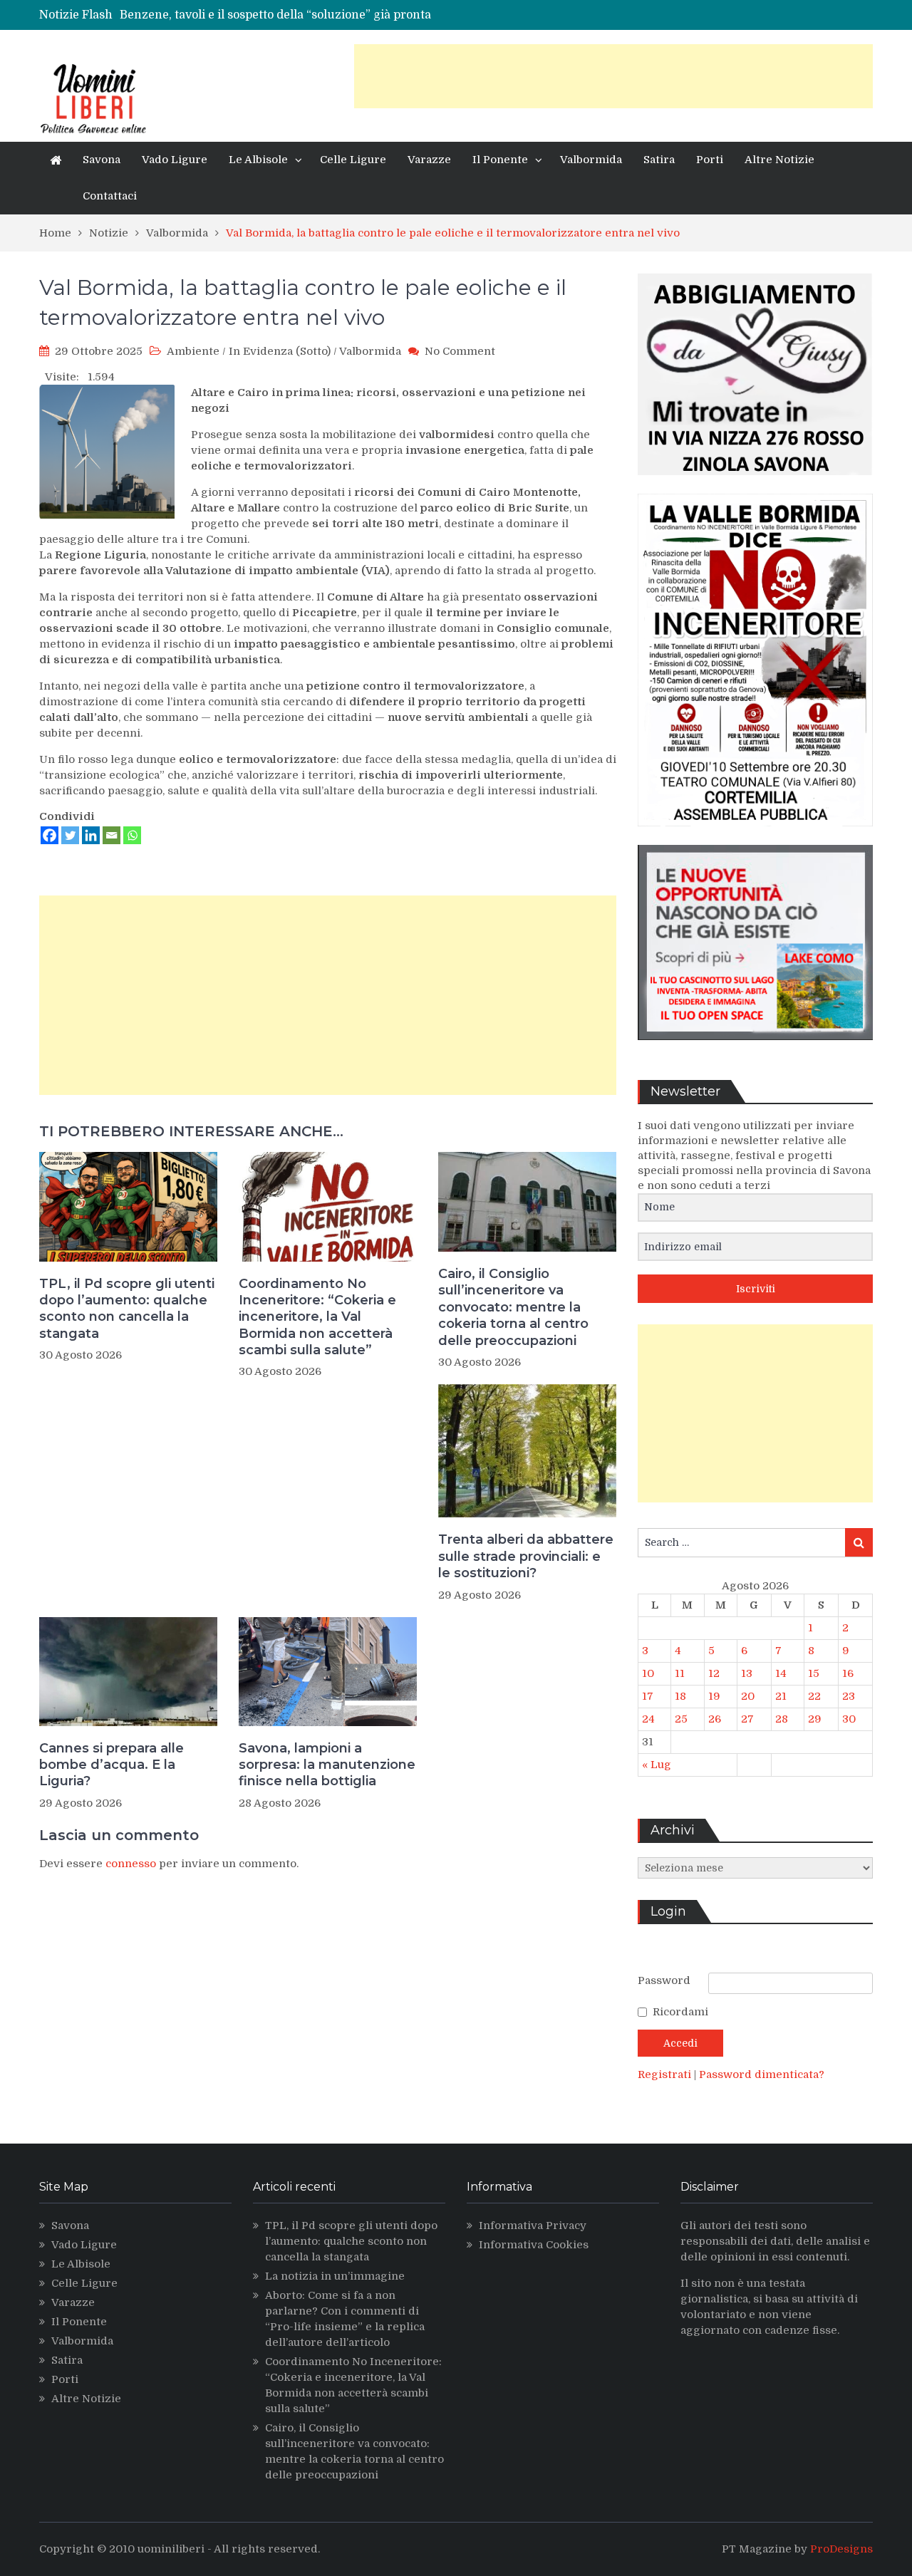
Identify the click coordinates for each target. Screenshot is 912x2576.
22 (814, 1696)
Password (664, 1980)
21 (781, 1696)
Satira (659, 160)
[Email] (112, 835)
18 (680, 1696)
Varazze (429, 160)
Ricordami (680, 2012)
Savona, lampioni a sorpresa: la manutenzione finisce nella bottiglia (327, 1765)
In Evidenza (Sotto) (280, 351)
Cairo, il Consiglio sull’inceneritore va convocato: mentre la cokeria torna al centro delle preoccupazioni (513, 1307)
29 (815, 1719)
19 (714, 1696)
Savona (102, 160)
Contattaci (110, 196)
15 (814, 1673)
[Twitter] (70, 835)
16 (848, 1673)
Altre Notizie (779, 160)
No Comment (460, 351)
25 (681, 1719)
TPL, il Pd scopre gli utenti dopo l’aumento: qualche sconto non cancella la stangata (127, 1309)
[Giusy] (755, 486)
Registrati (666, 2074)
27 (747, 1719)
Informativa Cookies (534, 2245)
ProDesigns (841, 2549)
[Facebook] (50, 835)
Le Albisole (258, 160)
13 (747, 1673)
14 (781, 1673)
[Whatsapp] (132, 835)
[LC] (755, 1051)
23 (849, 1696)
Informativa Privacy (533, 2226)
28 (782, 1719)
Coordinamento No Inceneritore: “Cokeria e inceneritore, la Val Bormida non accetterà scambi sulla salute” (317, 1317)
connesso (131, 1864)
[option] (330, 15)
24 (648, 1719)
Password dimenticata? (762, 2074)
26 (715, 1719)
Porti (710, 160)
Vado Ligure (175, 160)
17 (648, 1696)
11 (680, 1673)
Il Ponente (500, 160)
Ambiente (193, 351)
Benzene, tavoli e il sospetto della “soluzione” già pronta (275, 15)
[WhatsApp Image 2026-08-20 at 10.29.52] (755, 837)
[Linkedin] (91, 835)
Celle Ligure (353, 160)
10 (648, 1673)
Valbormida (591, 160)
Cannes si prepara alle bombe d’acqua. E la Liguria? (112, 1765)
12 (714, 1673)
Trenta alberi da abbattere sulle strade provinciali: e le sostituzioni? (526, 1556)
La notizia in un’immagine (335, 2276)
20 (748, 1696)
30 (849, 1719)
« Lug (657, 1765)
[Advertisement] (613, 76)
